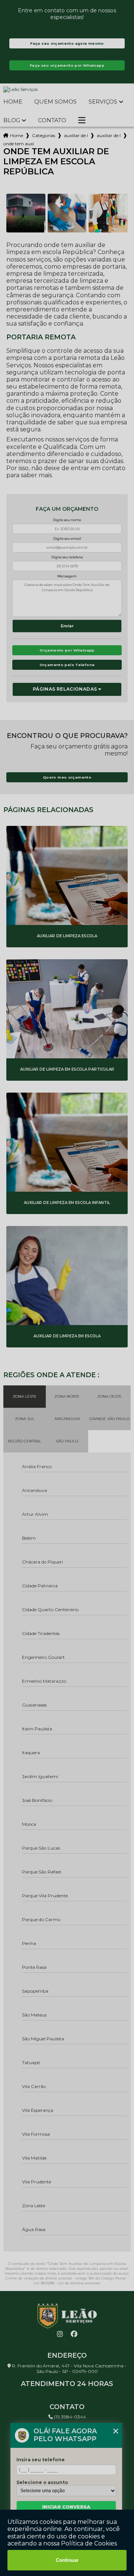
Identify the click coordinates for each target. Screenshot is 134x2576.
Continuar (67, 2560)
